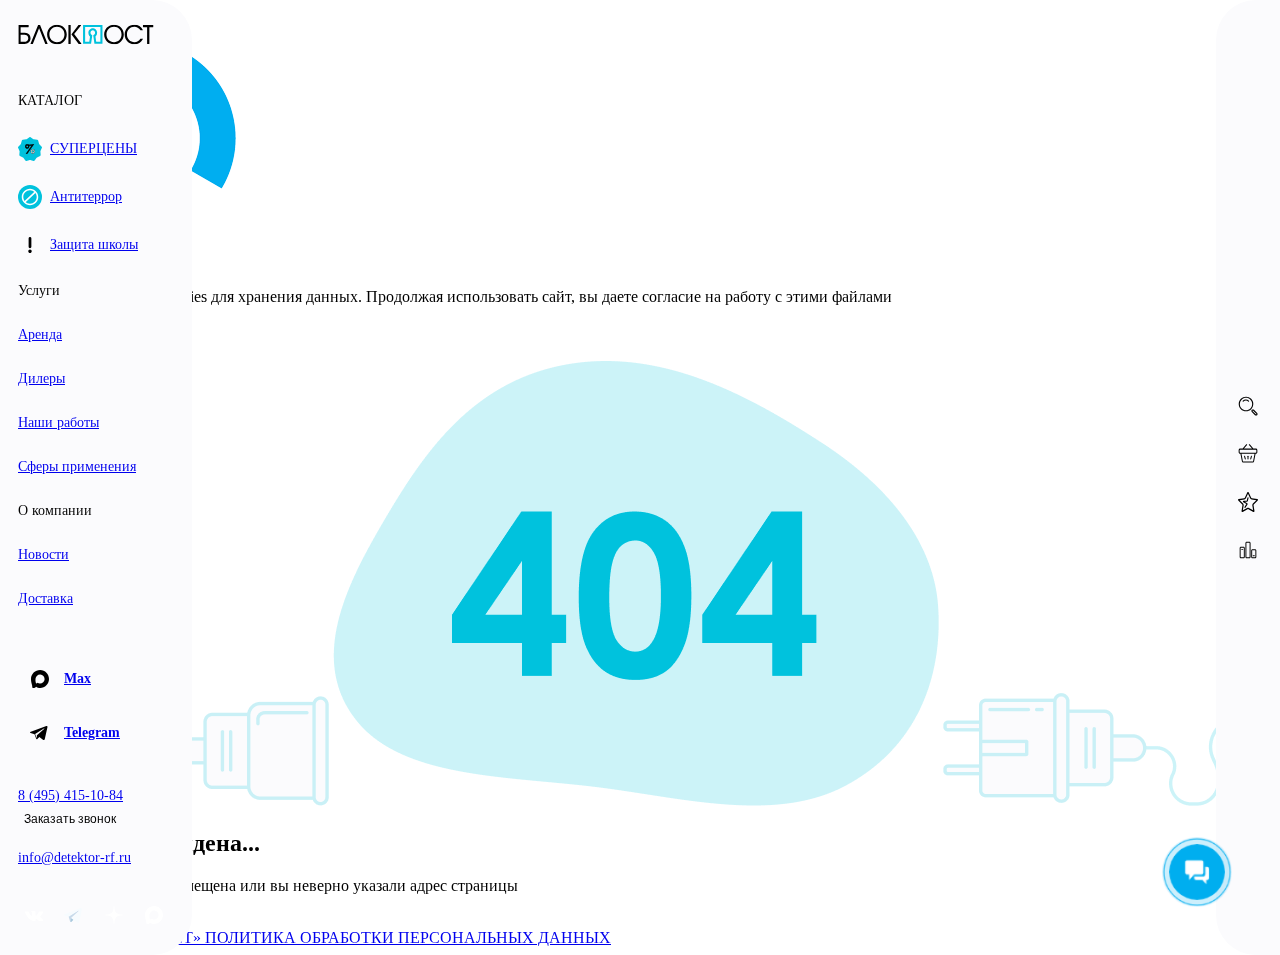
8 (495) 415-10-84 (70, 795)
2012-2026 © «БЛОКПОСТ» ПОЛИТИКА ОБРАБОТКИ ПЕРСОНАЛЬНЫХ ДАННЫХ (309, 937)
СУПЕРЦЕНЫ (93, 148)
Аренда (40, 334)
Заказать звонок (70, 819)
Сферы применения (77, 466)
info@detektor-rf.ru (74, 857)
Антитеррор (86, 196)
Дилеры (41, 378)
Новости (43, 554)
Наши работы (58, 422)
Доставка (45, 598)
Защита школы (94, 244)
